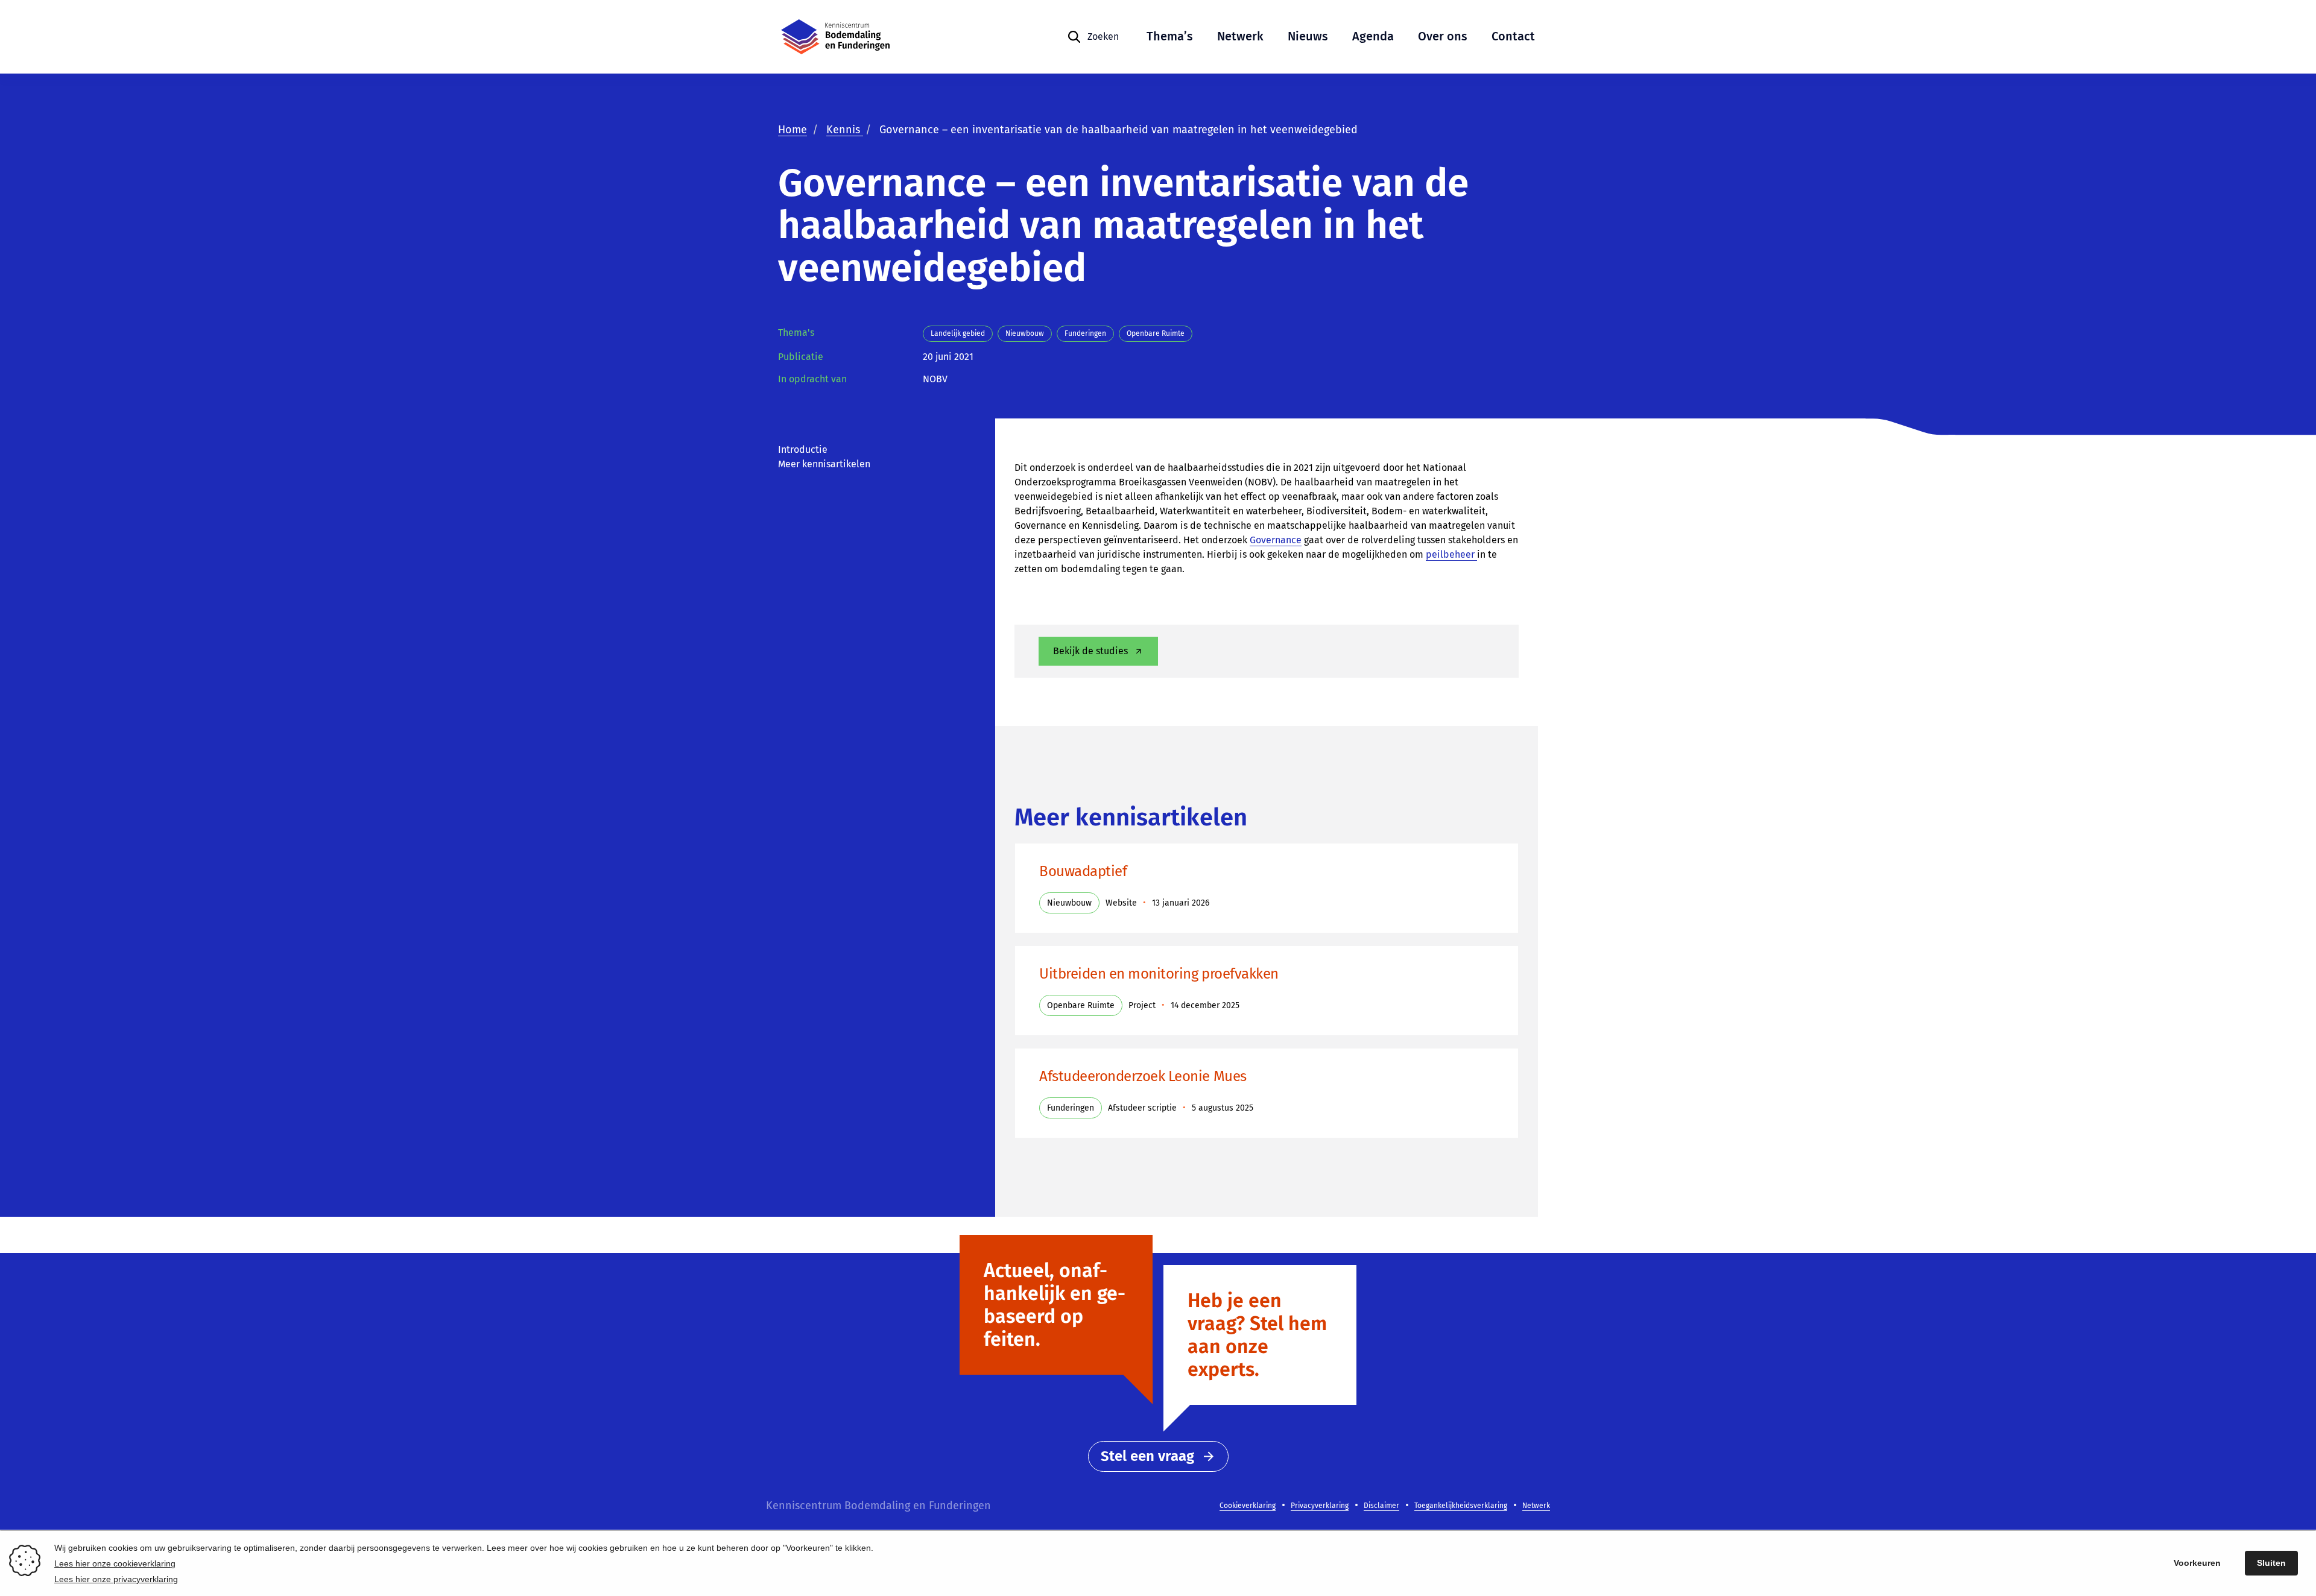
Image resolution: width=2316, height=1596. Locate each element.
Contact (1513, 36)
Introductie (803, 449)
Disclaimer (1381, 1506)
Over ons (1443, 36)
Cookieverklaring (1248, 1506)
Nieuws (1308, 36)
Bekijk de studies (1090, 651)
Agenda (1373, 36)
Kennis (845, 130)
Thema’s (1170, 36)
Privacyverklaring (1320, 1506)
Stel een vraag (1147, 1456)
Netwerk (1240, 36)
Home (793, 130)
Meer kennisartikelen (824, 464)
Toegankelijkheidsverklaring (1461, 1506)
